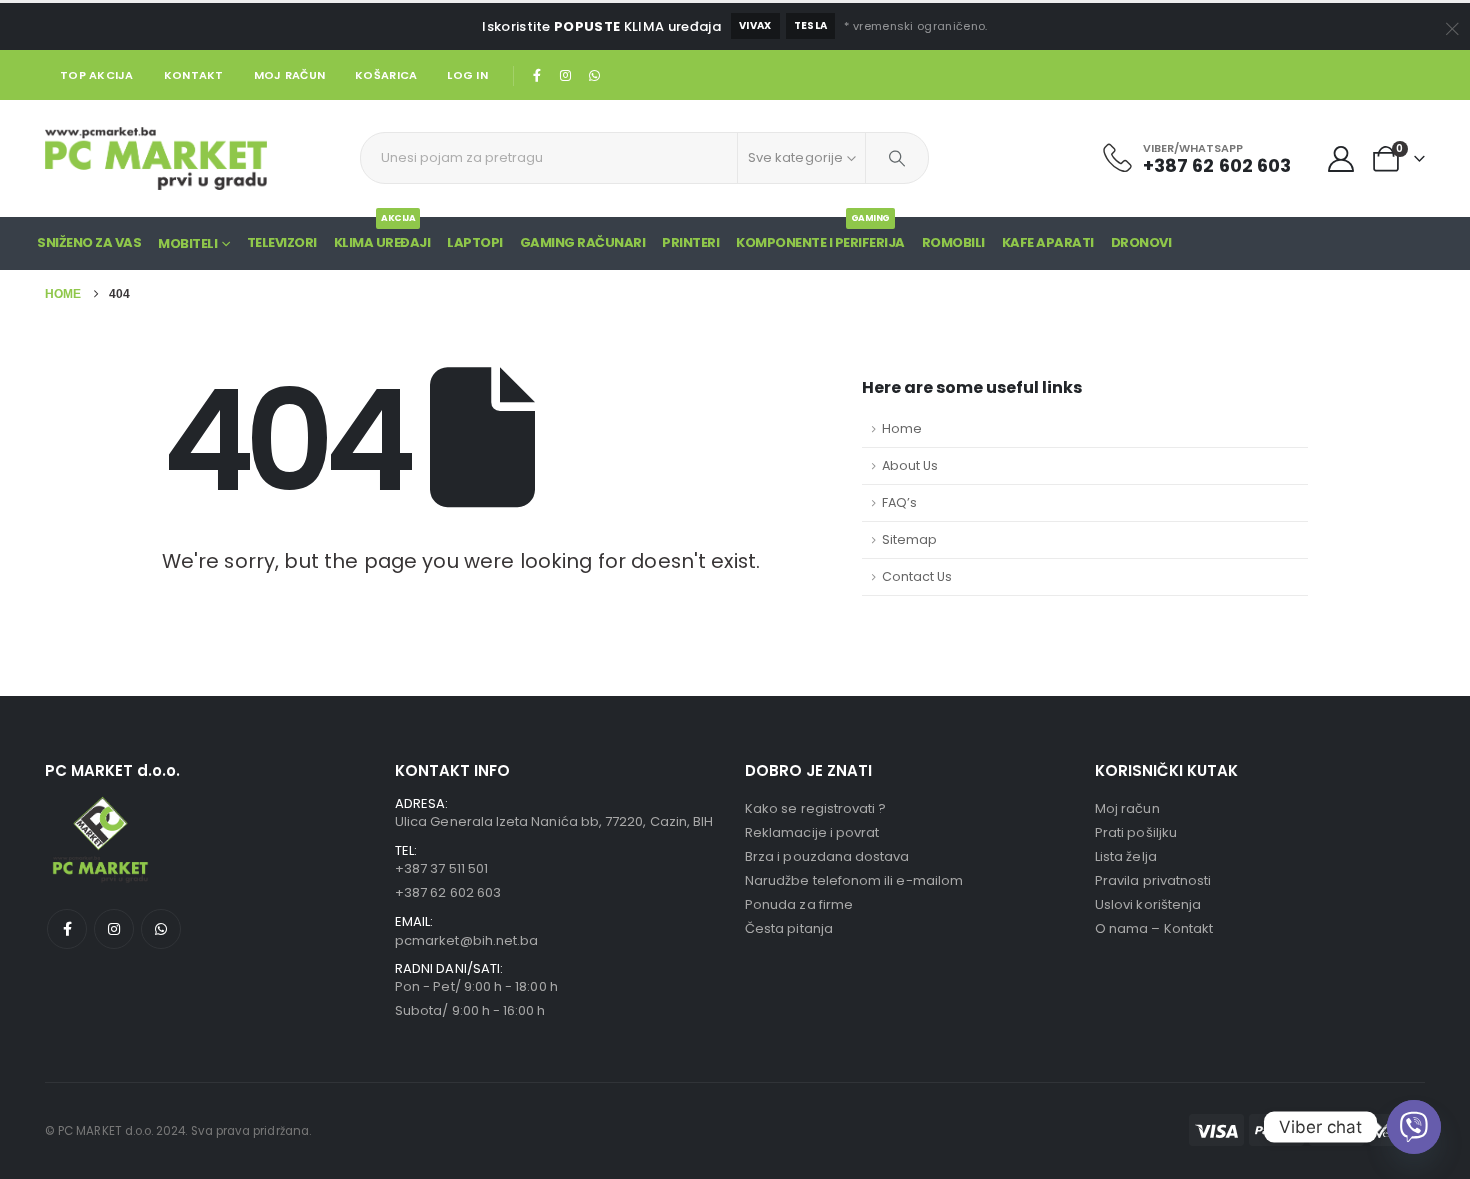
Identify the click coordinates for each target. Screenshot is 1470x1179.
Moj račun (289, 75)
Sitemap (909, 539)
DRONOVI (1141, 242)
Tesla (811, 25)
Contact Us (917, 576)
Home (902, 428)
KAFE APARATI (1048, 242)
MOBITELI (187, 243)
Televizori (282, 242)
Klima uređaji (382, 234)
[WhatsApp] (594, 75)
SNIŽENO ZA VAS (89, 242)
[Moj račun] (1341, 159)
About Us (910, 465)
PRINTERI (690, 242)
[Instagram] (566, 75)
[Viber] (1414, 1127)
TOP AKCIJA (97, 75)
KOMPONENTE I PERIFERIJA (820, 234)
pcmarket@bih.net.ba (466, 940)
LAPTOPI (475, 242)
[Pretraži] (897, 158)
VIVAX (755, 25)
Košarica (386, 75)
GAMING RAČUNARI (583, 242)
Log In (467, 75)
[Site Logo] (156, 158)
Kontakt (194, 75)
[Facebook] (537, 75)
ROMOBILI (953, 242)
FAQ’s (899, 502)
